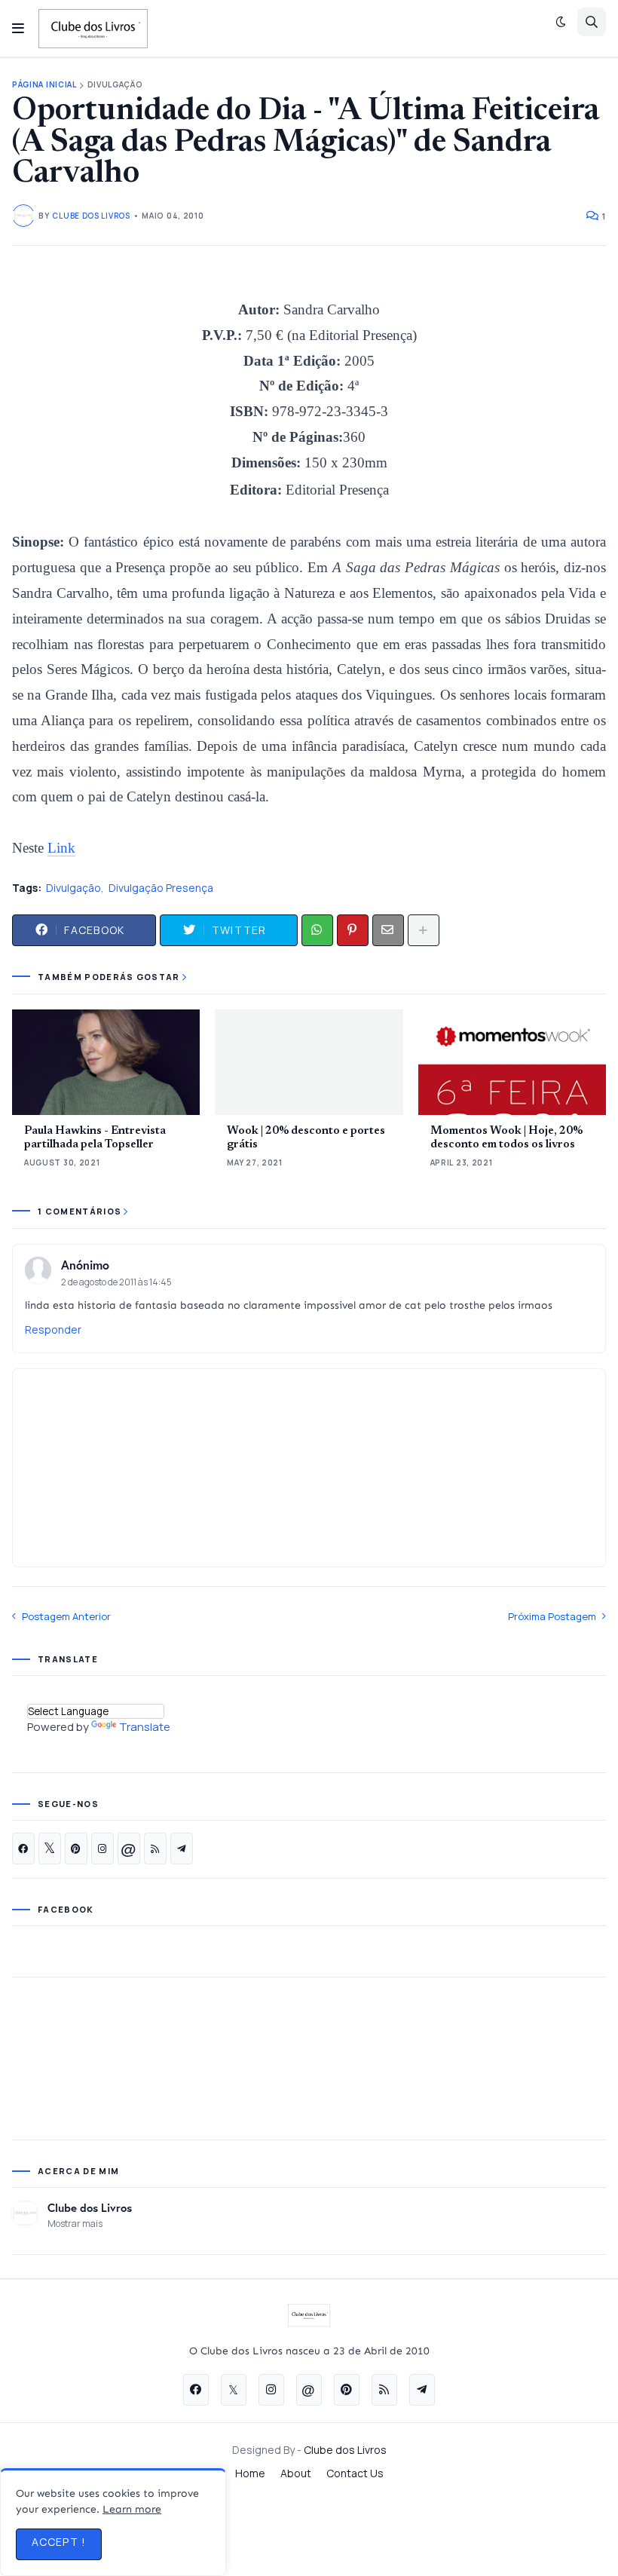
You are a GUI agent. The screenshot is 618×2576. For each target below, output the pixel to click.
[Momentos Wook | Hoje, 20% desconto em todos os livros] (512, 1062)
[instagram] (102, 1849)
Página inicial (44, 85)
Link (61, 848)
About (296, 2473)
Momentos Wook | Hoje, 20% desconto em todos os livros (506, 1138)
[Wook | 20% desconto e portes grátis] (309, 1062)
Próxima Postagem (552, 1616)
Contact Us (355, 2473)
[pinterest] (76, 1849)
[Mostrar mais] (424, 930)
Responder (53, 1329)
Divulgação (115, 85)
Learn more (132, 2509)
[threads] (129, 1849)
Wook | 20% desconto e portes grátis (306, 1138)
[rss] (155, 1849)
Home (250, 2473)
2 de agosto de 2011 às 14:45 (116, 1282)
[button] (18, 29)
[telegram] (182, 1849)
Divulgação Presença (161, 888)
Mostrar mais (75, 2224)
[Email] (388, 930)
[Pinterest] (353, 930)
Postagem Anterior (66, 1616)
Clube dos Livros (90, 2207)
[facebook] (23, 1849)
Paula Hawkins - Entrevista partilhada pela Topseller (95, 1138)
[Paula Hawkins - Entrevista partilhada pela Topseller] (106, 1062)
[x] (50, 1849)
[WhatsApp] (317, 930)
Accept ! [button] (59, 2542)
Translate (145, 1727)
